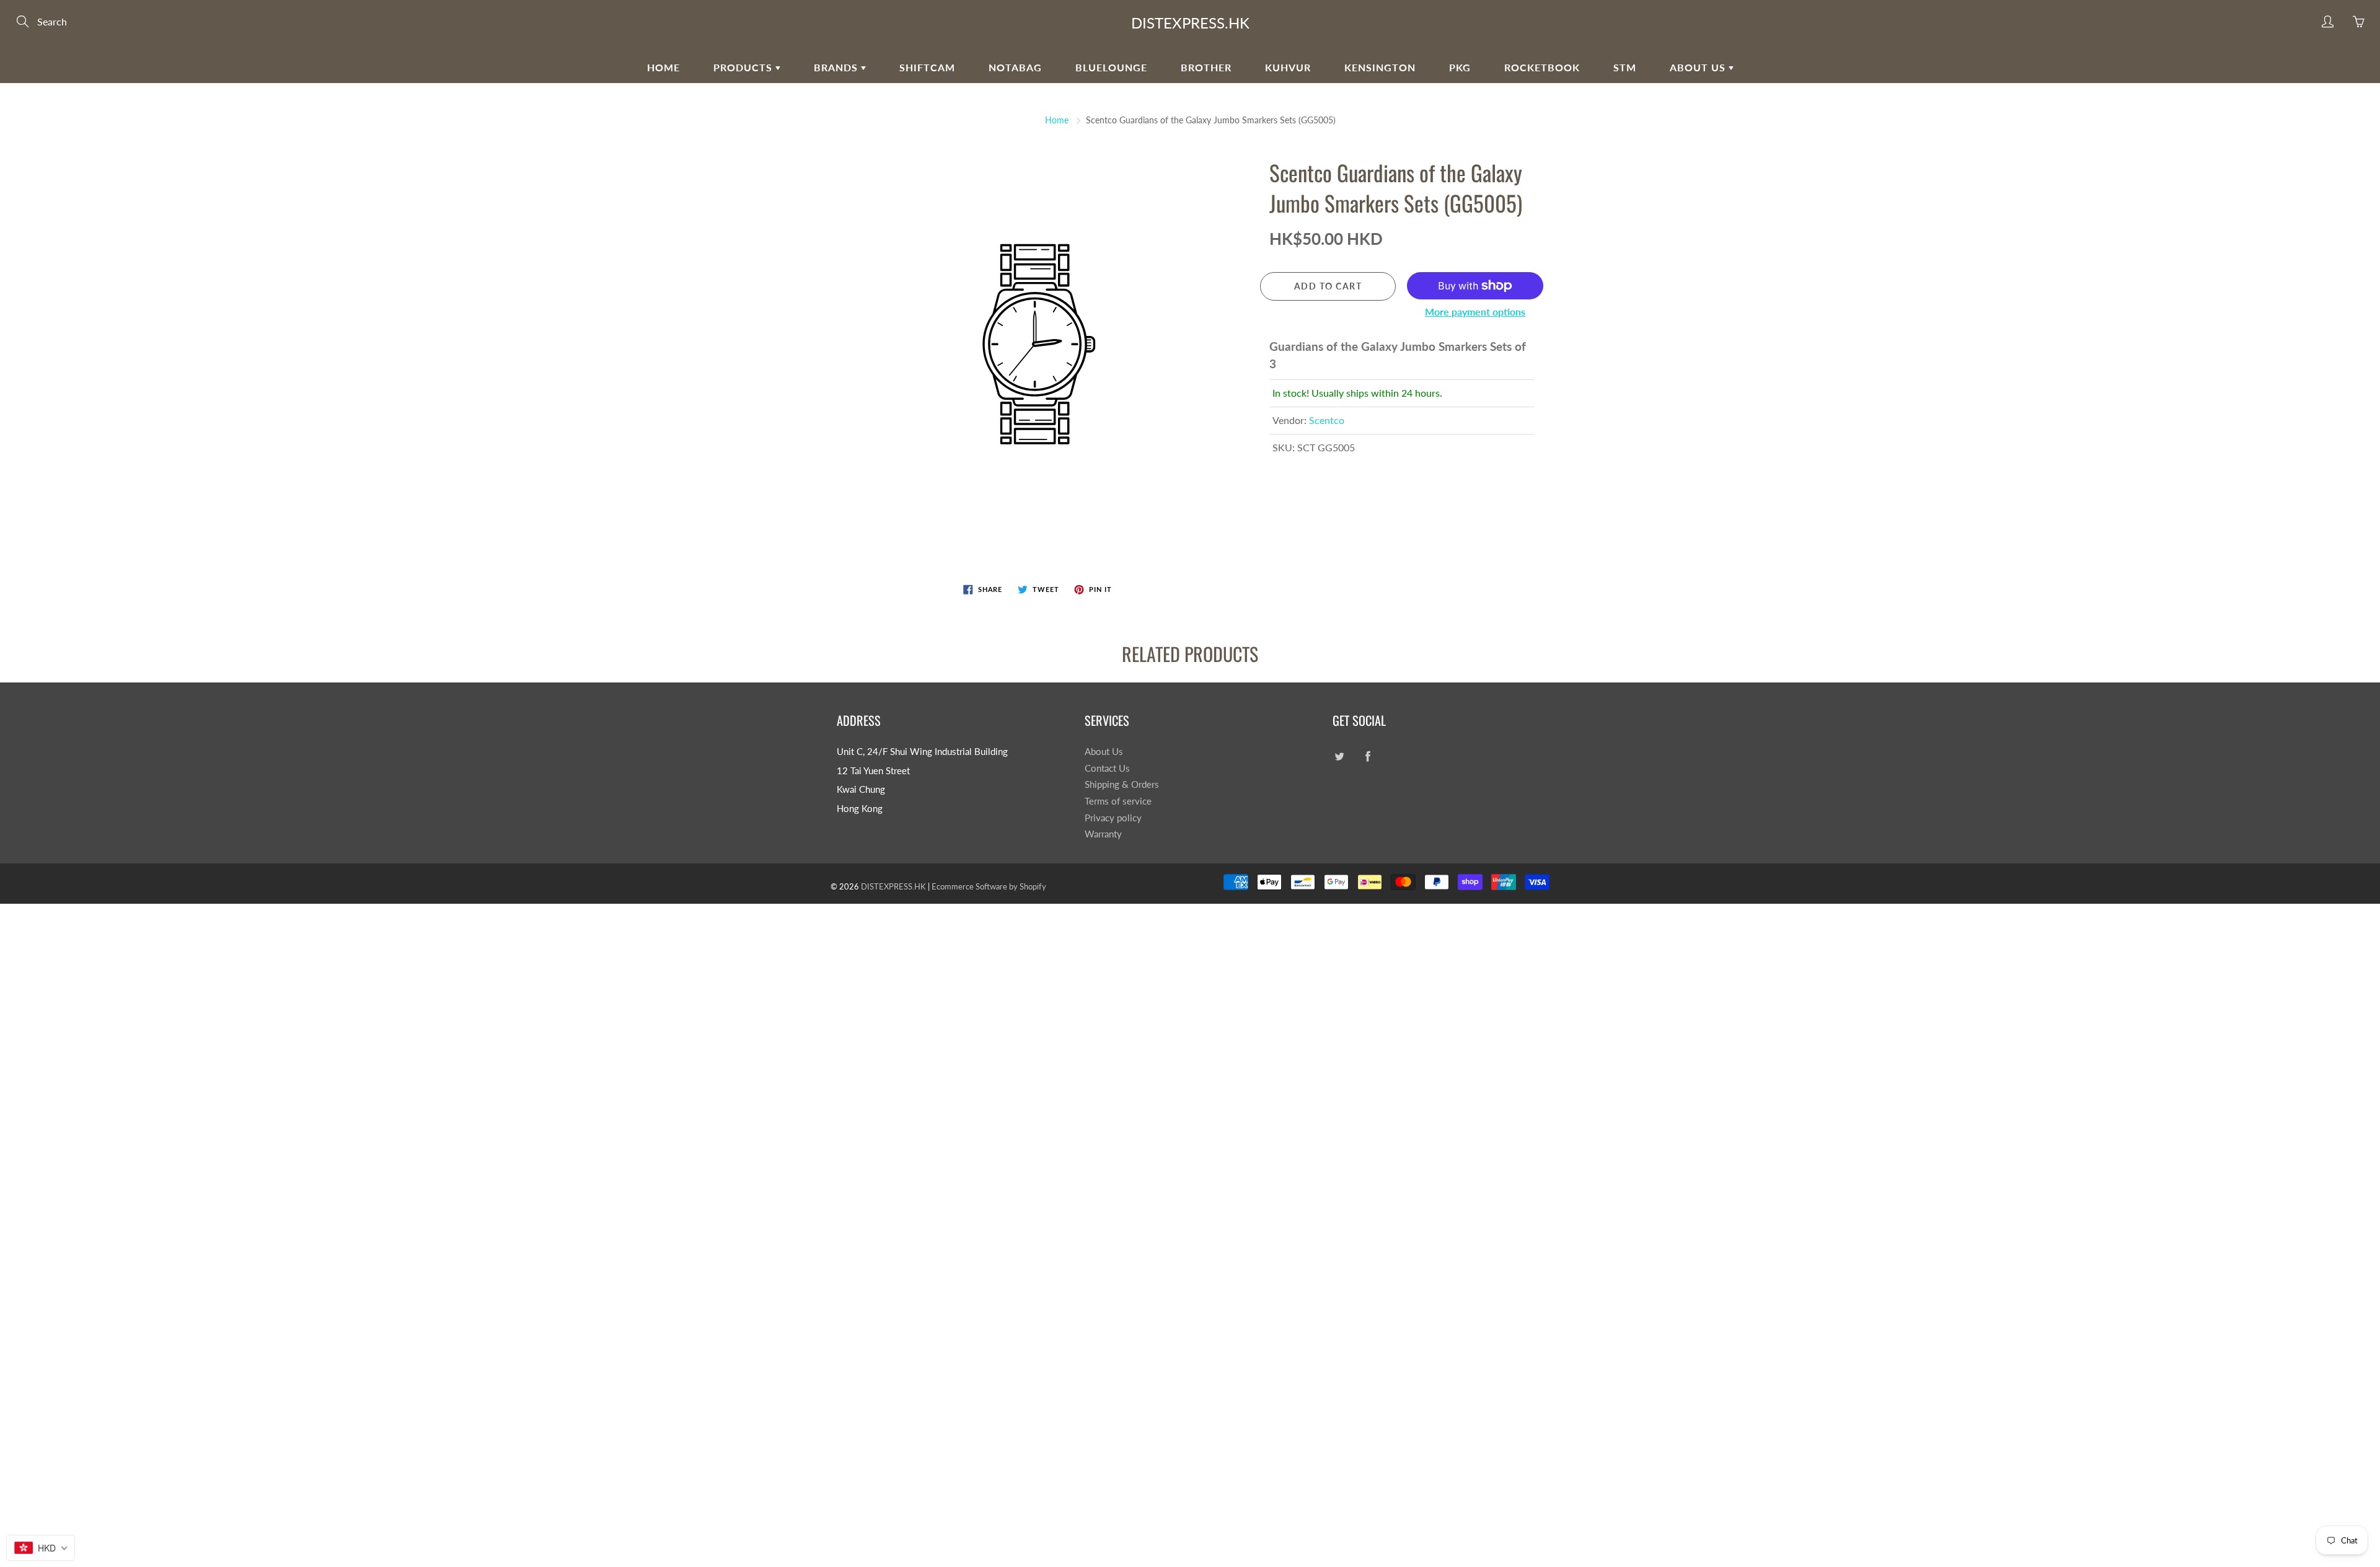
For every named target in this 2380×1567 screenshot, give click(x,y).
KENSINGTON (1380, 67)
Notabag (1015, 67)
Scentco (1327, 420)
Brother (1206, 67)
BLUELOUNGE (1111, 67)
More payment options (1475, 311)
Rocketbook (1542, 67)
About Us (1699, 67)
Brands (837, 67)
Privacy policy (1113, 818)
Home (663, 67)
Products (744, 67)
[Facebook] (1368, 757)
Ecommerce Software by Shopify (989, 886)
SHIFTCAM (927, 67)
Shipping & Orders (1122, 784)
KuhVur (1288, 67)
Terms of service (1118, 801)
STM (1625, 67)
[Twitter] (1339, 757)
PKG (1460, 67)
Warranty (1103, 834)
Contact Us (1107, 768)
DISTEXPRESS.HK (1190, 23)
